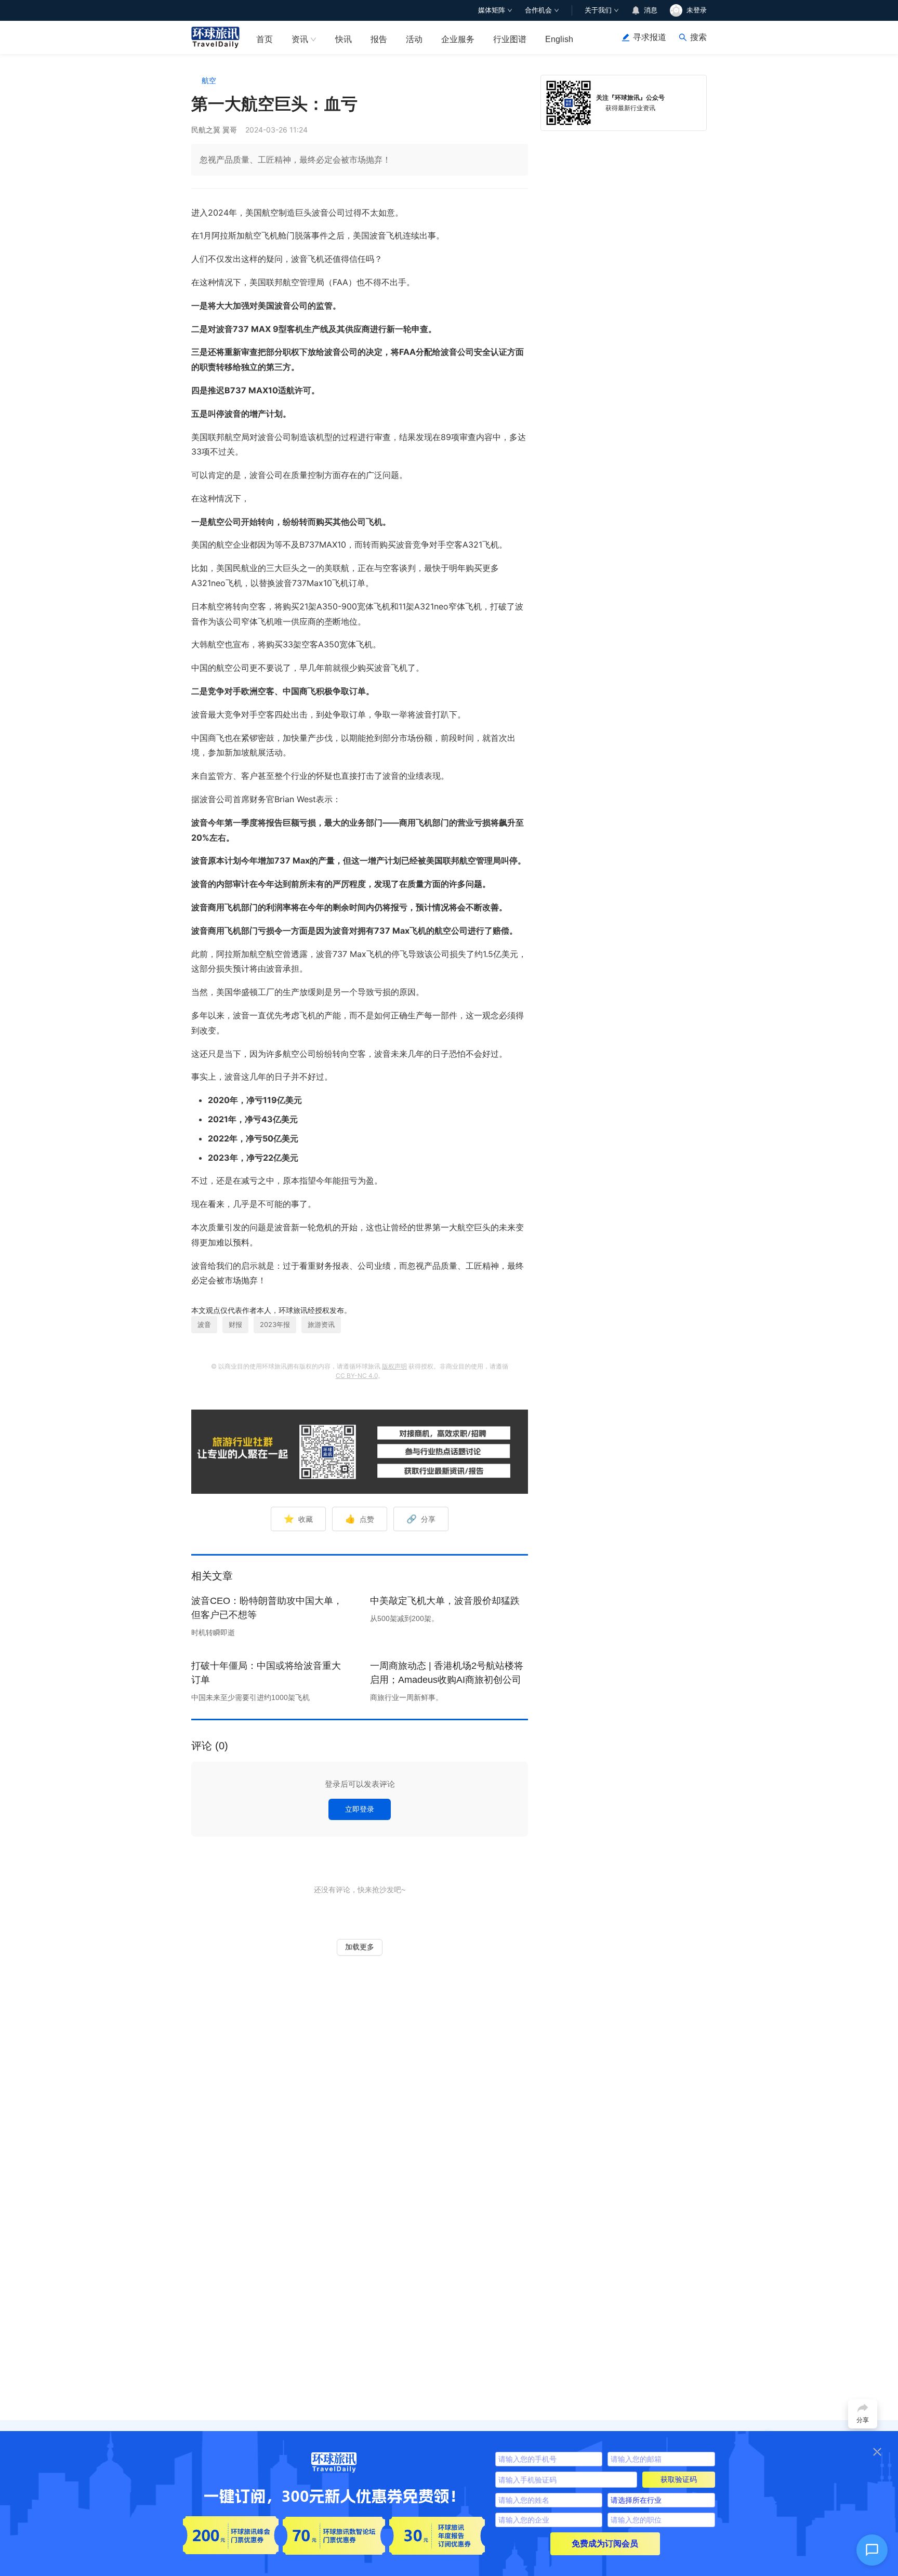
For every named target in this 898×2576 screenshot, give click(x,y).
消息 (651, 10)
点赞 (360, 1519)
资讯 (300, 39)
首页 (265, 39)
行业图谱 (510, 39)
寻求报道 (650, 37)
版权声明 (394, 1366)
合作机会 (538, 10)
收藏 (298, 1519)
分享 (421, 1519)
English (559, 39)
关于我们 (598, 10)
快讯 (344, 39)
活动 (414, 39)
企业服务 (458, 39)
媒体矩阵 (492, 10)
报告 (379, 39)
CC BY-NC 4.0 (357, 1376)
